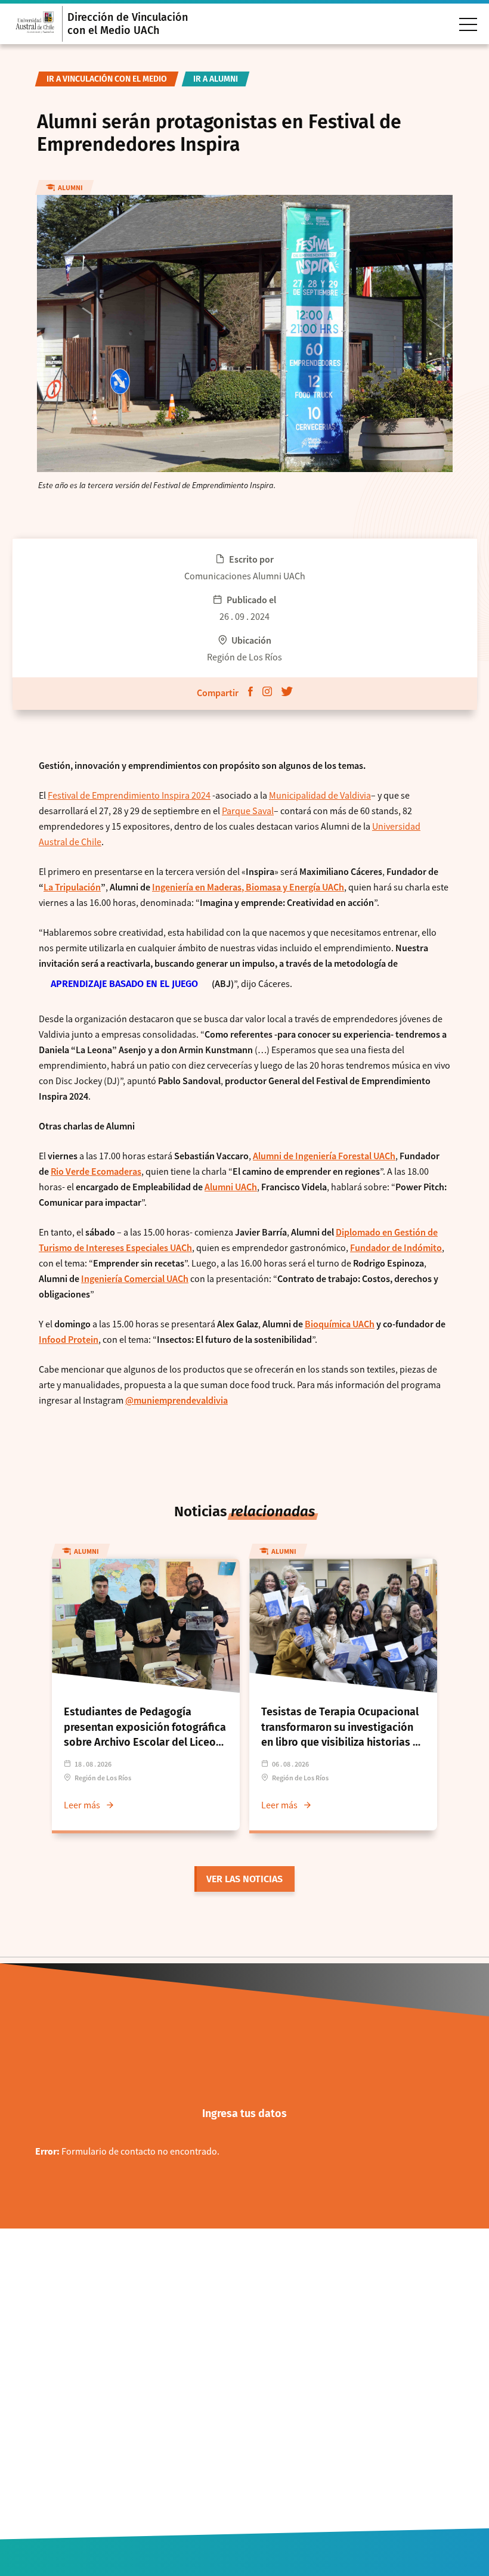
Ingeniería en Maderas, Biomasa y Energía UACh (248, 887)
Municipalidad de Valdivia (320, 795)
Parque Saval (248, 811)
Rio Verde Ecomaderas (96, 1171)
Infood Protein (69, 1339)
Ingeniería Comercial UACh (135, 1278)
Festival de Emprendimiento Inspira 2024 (129, 795)
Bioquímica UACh (340, 1324)
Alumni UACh (231, 1187)
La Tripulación (72, 887)
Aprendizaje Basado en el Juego (124, 984)
